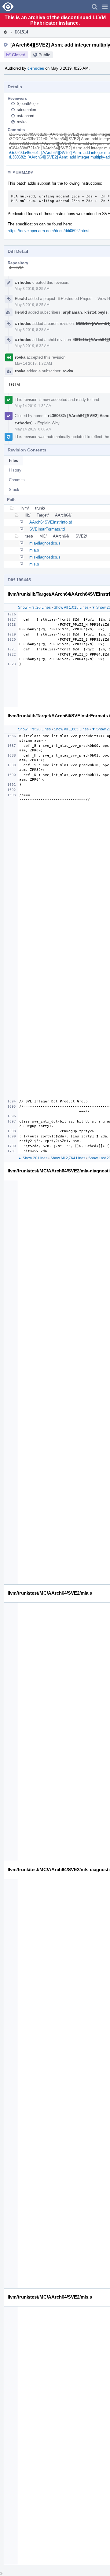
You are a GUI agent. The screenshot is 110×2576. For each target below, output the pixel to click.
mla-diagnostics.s (45, 543)
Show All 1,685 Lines (71, 729)
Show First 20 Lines (34, 607)
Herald (21, 299)
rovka (22, 122)
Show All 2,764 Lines (68, 1158)
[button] (105, 7)
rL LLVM (16, 268)
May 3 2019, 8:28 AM (32, 330)
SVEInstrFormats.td (47, 529)
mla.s (34, 550)
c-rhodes (36, 68)
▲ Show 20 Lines (33, 1158)
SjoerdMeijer (28, 104)
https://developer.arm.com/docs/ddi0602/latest (49, 231)
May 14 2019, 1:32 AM (33, 364)
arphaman (72, 312)
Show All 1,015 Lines (71, 607)
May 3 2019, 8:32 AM (32, 346)
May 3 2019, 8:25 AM (32, 289)
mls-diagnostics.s (45, 557)
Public (44, 55)
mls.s (34, 564)
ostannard (26, 116)
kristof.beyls (96, 312)
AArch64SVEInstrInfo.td (51, 522)
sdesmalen (26, 110)
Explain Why (48, 423)
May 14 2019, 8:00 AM (33, 429)
